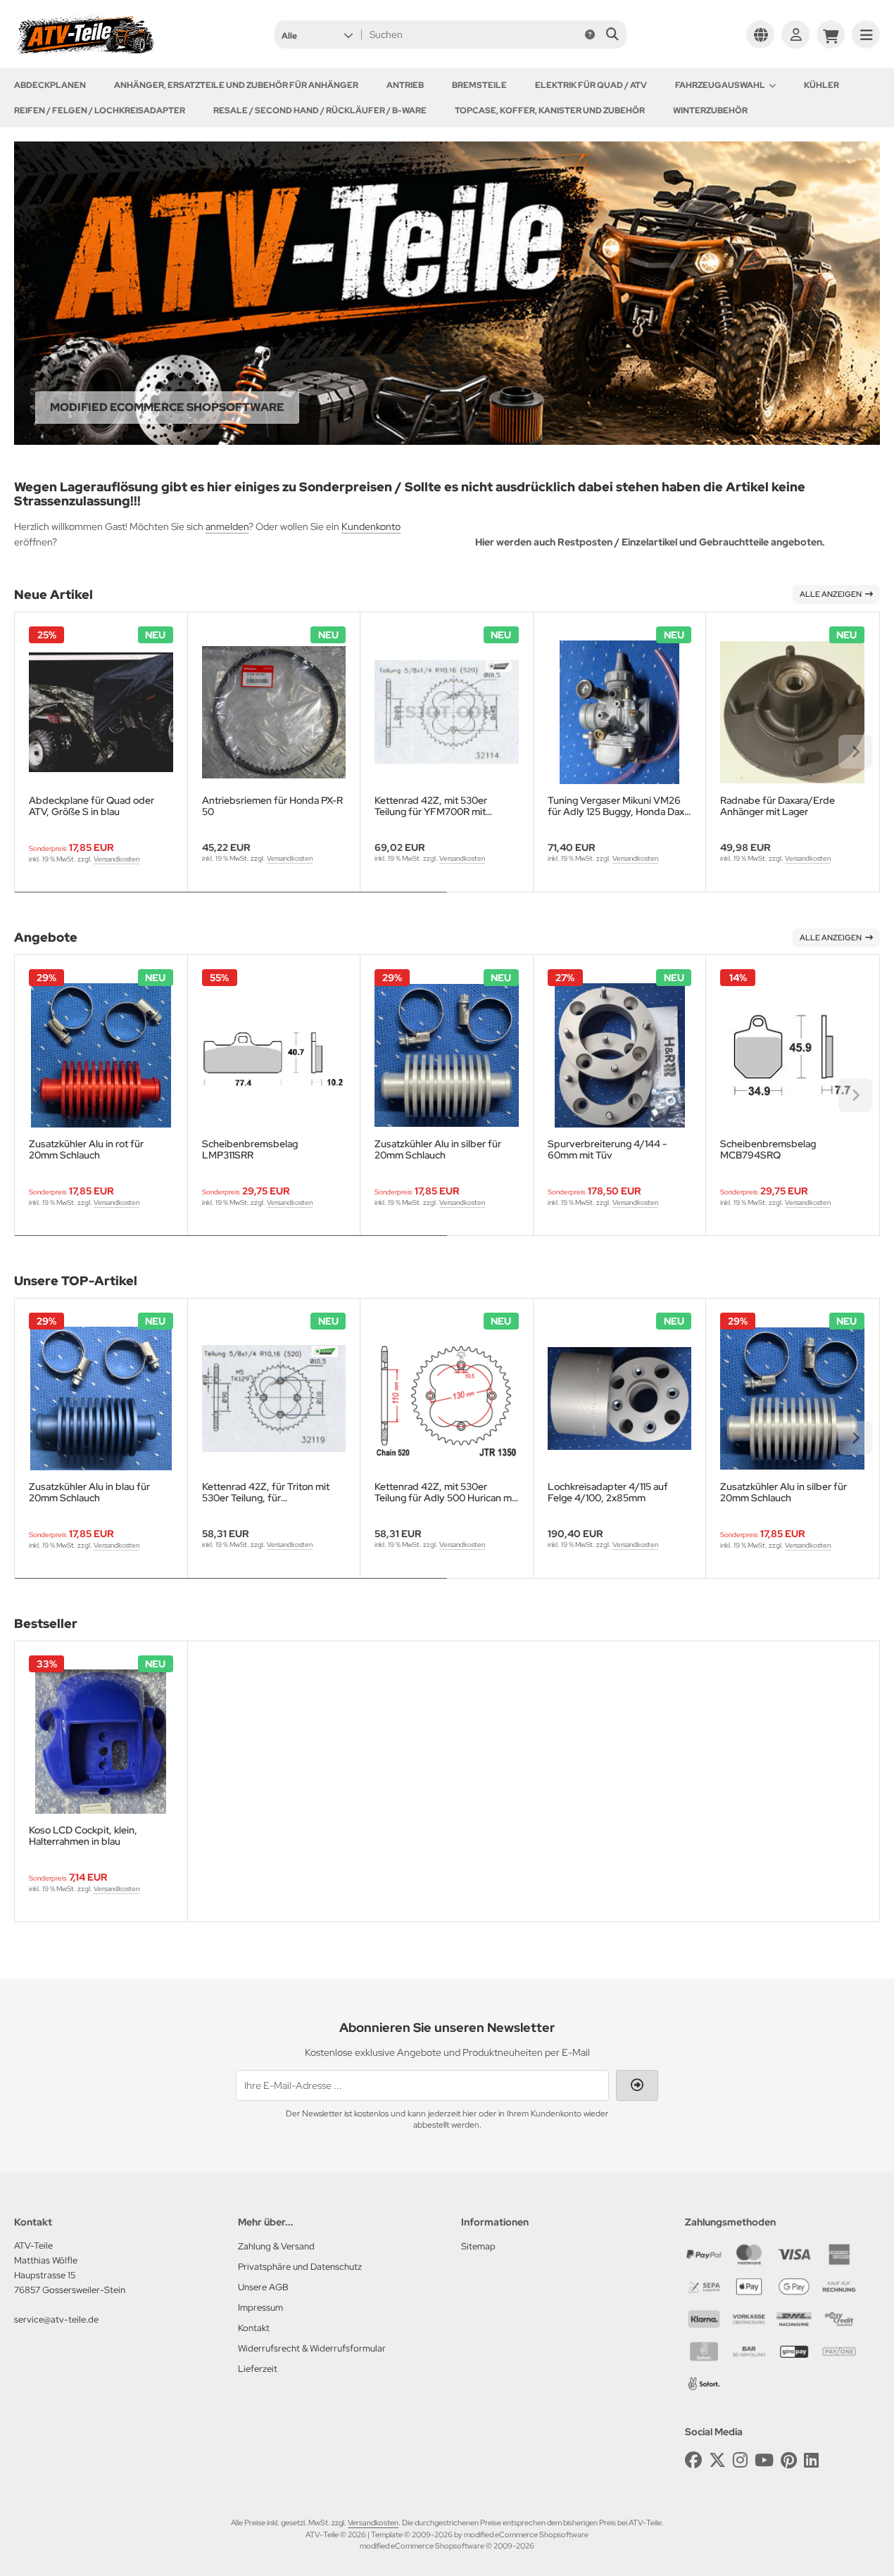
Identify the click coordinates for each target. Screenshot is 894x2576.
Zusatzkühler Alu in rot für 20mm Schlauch (86, 1149)
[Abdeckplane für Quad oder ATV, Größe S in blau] (101, 713)
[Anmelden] (795, 34)
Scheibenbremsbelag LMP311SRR (250, 1149)
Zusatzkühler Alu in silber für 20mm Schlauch (438, 1149)
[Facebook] (693, 2460)
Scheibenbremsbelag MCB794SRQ (768, 1149)
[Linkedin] (811, 2460)
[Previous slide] (39, 752)
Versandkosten (117, 859)
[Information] (590, 34)
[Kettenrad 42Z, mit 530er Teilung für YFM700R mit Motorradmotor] (447, 713)
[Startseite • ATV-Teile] (84, 51)
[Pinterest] (789, 2460)
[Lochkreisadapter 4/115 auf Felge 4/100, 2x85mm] (620, 1399)
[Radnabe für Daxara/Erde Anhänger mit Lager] (792, 713)
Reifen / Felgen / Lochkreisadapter (100, 111)
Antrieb (405, 85)
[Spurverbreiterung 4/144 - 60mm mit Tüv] (620, 1055)
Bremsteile (479, 85)
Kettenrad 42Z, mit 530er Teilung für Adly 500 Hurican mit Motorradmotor (446, 1492)
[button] (317, 34)
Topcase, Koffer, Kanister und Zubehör (550, 111)
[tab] (231, 902)
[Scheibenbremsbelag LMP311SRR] (274, 1055)
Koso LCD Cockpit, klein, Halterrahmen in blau (83, 1836)
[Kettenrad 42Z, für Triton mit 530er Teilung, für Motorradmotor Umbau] (274, 1399)
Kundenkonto (371, 526)
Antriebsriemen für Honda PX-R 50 (272, 806)
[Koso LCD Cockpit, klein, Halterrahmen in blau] (101, 1742)
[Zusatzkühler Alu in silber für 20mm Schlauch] (447, 1055)
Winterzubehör (710, 111)
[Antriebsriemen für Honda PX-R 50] (274, 713)
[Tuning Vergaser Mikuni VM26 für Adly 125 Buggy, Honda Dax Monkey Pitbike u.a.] (620, 713)
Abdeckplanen (50, 85)
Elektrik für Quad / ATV (591, 85)
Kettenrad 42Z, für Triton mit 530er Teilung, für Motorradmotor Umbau (266, 1492)
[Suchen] (612, 34)
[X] (717, 2460)
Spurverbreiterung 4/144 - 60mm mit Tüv (607, 1149)
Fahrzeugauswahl (720, 85)
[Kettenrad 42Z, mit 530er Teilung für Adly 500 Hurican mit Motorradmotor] (447, 1399)
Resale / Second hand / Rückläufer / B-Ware (320, 111)
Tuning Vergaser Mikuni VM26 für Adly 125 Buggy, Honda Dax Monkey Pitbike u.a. (616, 806)
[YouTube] (764, 2460)
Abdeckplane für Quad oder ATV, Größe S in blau (92, 806)
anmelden (227, 526)
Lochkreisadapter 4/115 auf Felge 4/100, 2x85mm (608, 1492)
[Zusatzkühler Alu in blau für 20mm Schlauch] (101, 1399)
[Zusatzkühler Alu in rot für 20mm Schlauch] (101, 1055)
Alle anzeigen (831, 594)
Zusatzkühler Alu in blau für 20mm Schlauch (89, 1492)
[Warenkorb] (831, 34)
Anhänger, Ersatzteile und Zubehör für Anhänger (236, 85)
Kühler (821, 85)
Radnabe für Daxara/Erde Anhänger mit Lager (777, 806)
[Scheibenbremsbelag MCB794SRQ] (792, 1055)
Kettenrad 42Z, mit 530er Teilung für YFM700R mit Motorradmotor (431, 806)
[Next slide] (855, 752)
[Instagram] (740, 2460)
